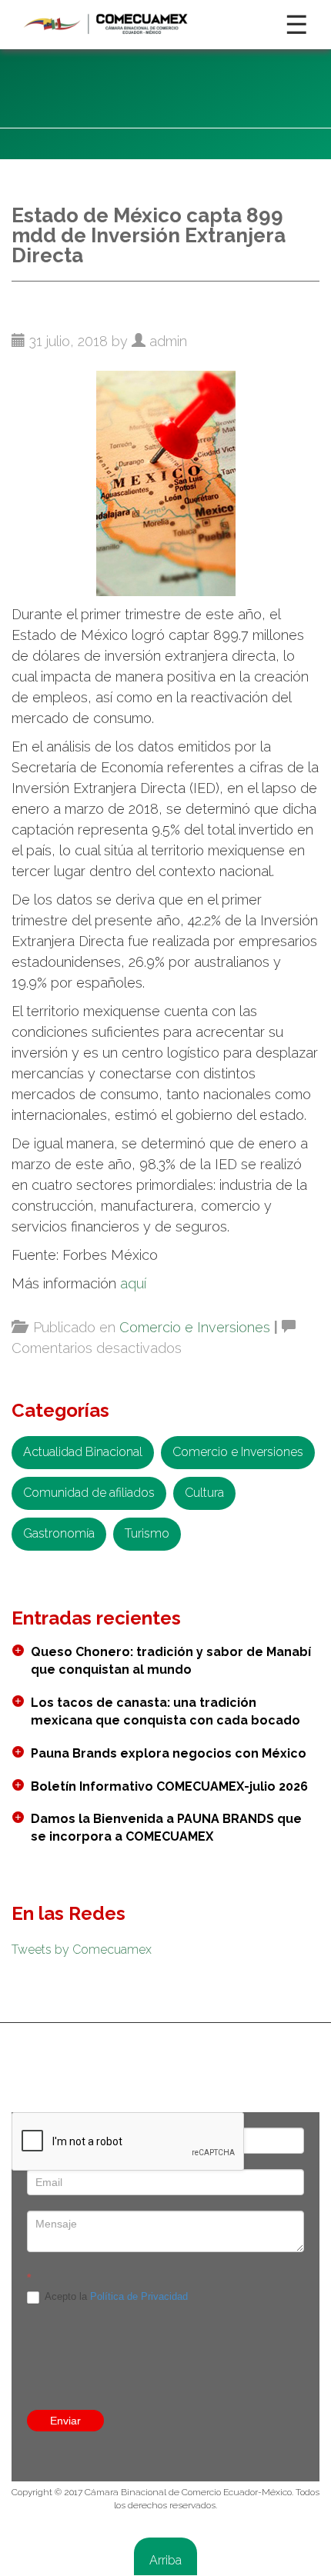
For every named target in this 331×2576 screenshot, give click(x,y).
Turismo (147, 1533)
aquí (133, 1283)
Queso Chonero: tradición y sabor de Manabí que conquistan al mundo (171, 1661)
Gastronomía (59, 1533)
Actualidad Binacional (83, 1452)
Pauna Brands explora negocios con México (169, 1753)
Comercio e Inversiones (195, 1327)
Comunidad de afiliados (89, 1493)
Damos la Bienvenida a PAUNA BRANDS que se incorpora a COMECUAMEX (166, 1828)
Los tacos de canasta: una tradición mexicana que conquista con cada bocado (165, 1711)
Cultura (204, 1493)
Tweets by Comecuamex (82, 1949)
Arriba (165, 2560)
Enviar (65, 2421)
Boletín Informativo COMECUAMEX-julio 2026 (169, 1786)
